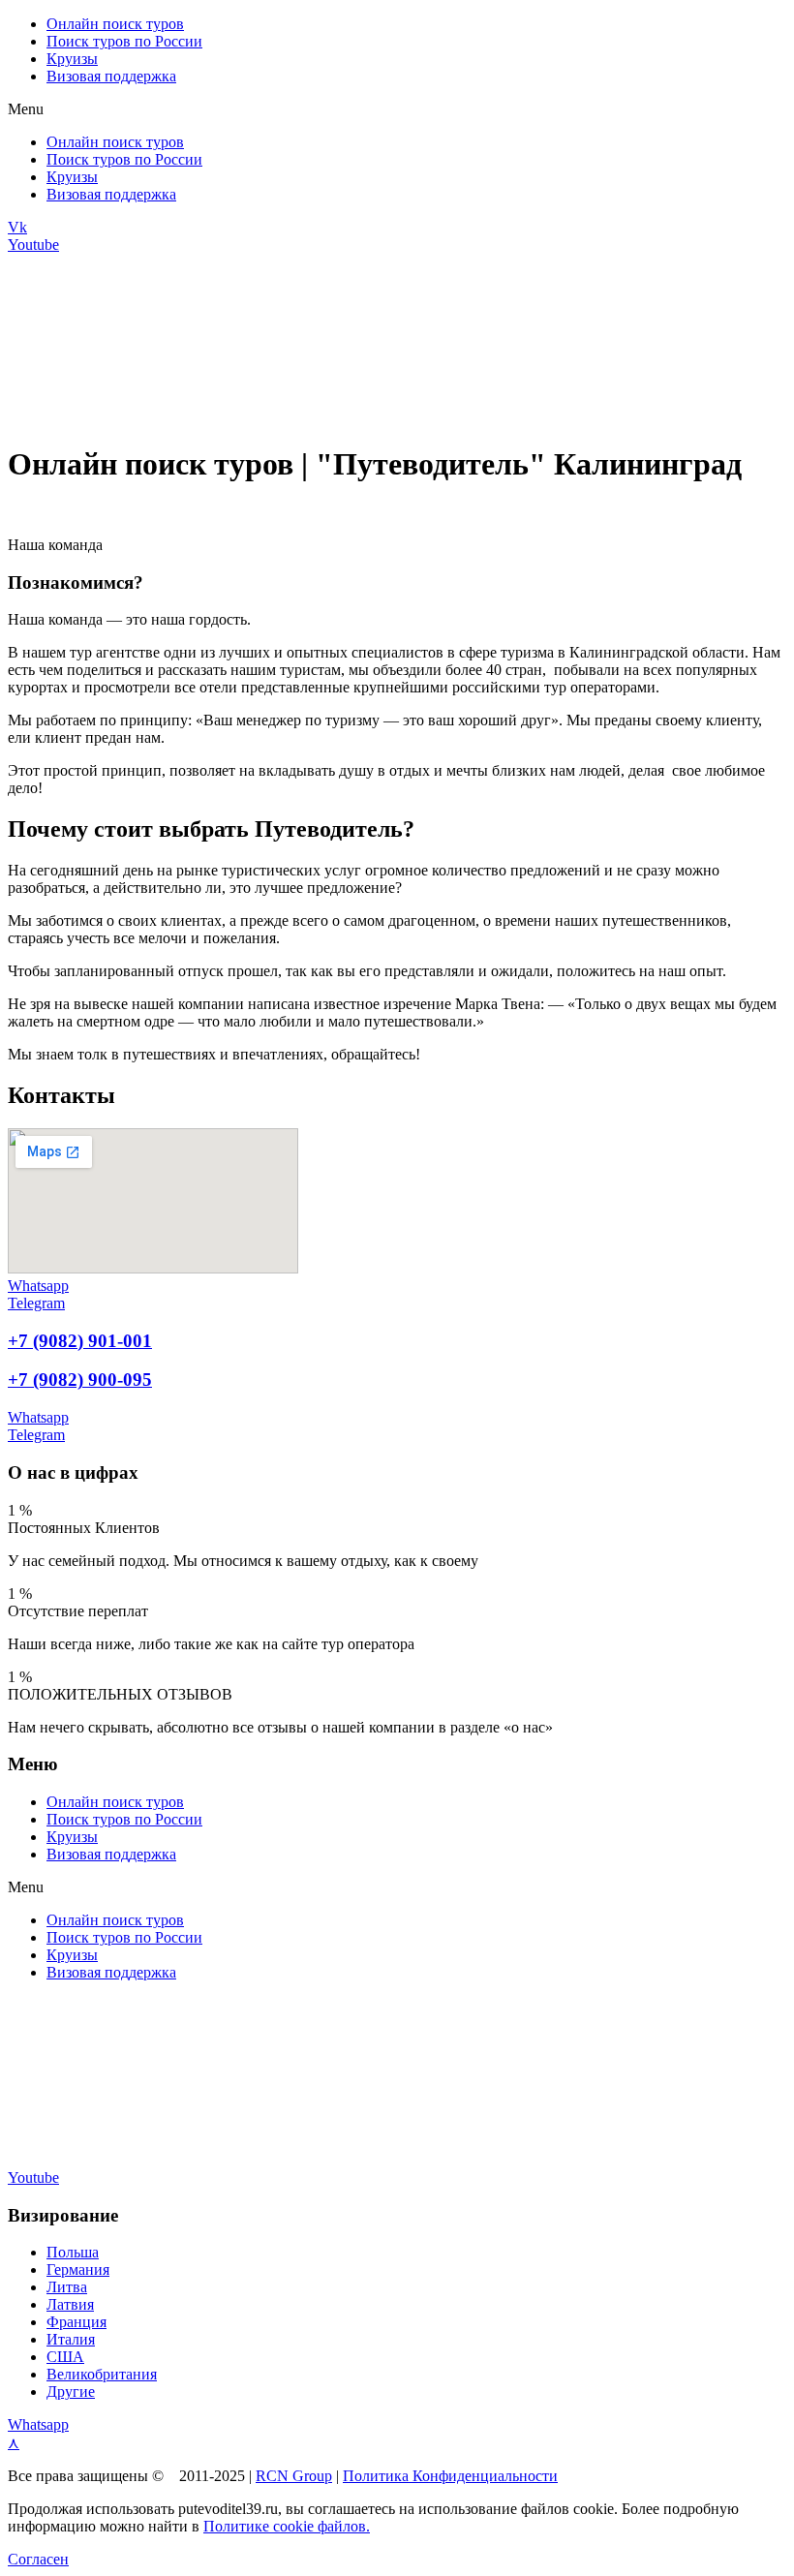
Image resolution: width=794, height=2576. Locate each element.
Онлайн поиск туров (115, 24)
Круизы (72, 59)
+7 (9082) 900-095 (80, 1380)
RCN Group (294, 2476)
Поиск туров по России (124, 41)
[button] (397, 109)
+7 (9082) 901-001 (80, 1341)
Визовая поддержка (111, 76)
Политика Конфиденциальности (450, 2476)
